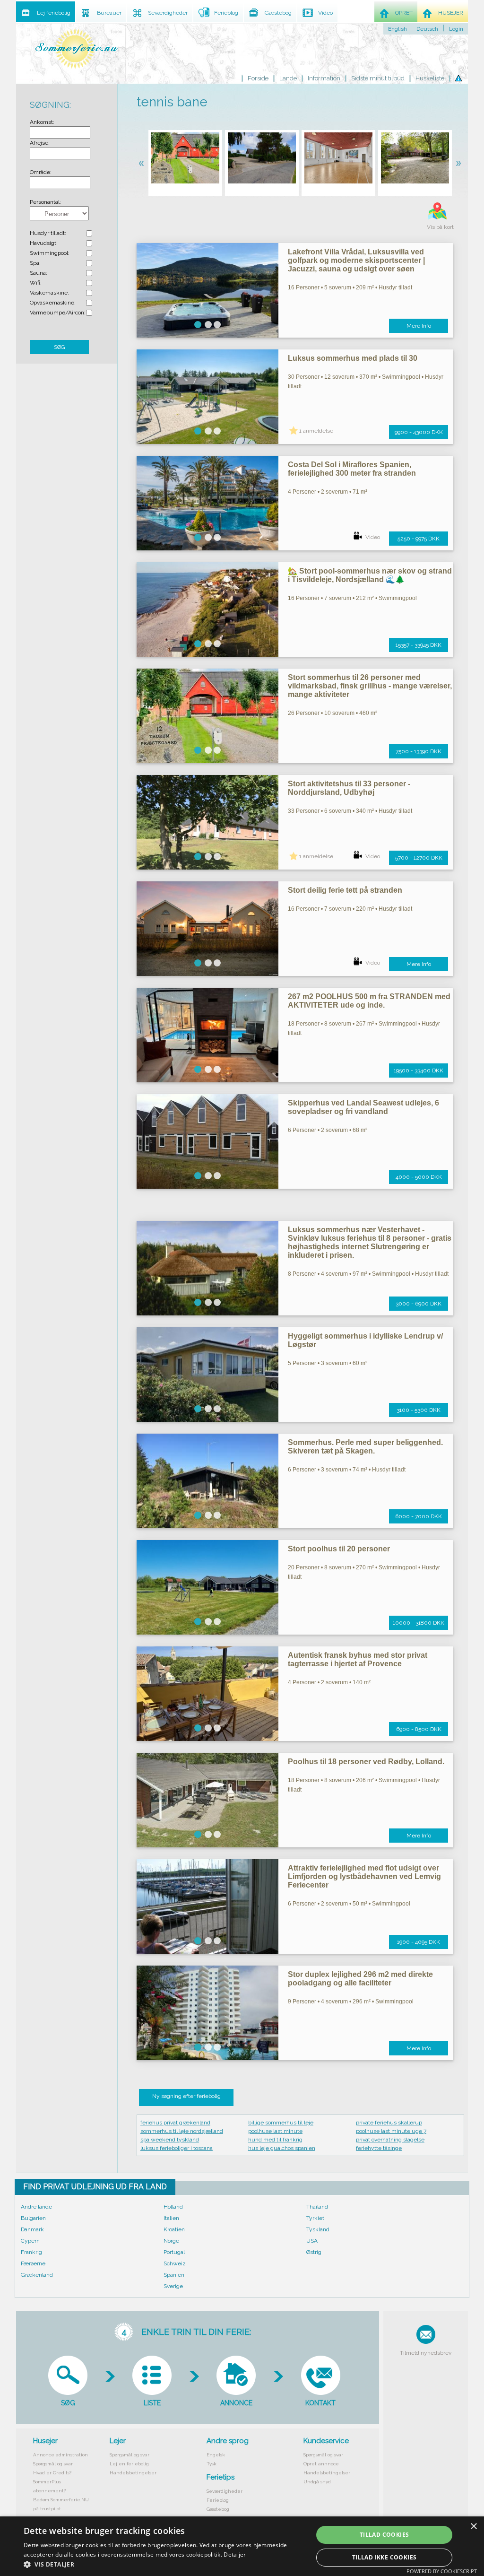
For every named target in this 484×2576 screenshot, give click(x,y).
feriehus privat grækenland (175, 2123)
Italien (171, 2218)
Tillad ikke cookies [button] (385, 2557)
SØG (60, 347)
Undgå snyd (317, 2482)
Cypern (30, 2241)
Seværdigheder (225, 2491)
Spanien (174, 2275)
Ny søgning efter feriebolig (186, 2096)
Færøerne (33, 2263)
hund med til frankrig (275, 2140)
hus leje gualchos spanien (282, 2148)
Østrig (314, 2252)
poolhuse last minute (275, 2131)
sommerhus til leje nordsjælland (182, 2131)
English (398, 29)
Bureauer (109, 13)
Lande (288, 78)
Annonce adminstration (60, 2455)
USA (312, 2241)
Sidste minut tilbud (378, 78)
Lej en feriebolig (129, 2464)
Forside (258, 78)
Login (456, 29)
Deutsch (427, 29)
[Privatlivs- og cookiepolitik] (458, 78)
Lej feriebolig (54, 13)
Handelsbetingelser (133, 2473)
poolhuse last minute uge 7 (391, 2131)
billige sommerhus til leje (281, 2123)
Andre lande (36, 2207)
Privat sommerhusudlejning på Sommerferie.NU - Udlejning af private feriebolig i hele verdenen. (77, 48)
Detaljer (235, 2554)
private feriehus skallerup (389, 2123)
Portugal (174, 2252)
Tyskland (318, 2229)
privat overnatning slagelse (390, 2140)
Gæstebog (218, 2509)
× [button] (473, 2527)
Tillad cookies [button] (385, 2535)
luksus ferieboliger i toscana (177, 2148)
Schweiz (175, 2263)
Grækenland (37, 2275)
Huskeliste (430, 78)
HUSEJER (451, 13)
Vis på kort (440, 227)
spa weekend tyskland (170, 2140)
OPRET (404, 13)
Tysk (212, 2464)
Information (324, 78)
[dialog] (242, 2546)
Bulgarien (33, 2218)
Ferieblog (218, 2500)
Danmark (32, 2229)
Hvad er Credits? (52, 2473)
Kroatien (174, 2229)
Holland (173, 2207)
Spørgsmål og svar (53, 2464)
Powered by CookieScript (442, 2571)
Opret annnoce (321, 2464)
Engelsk (216, 2455)
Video (373, 537)
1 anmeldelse (316, 431)
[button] (164, 2564)
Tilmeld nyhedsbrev (426, 2353)
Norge (171, 2241)
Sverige (173, 2286)
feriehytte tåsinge (379, 2148)
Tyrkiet (315, 2218)
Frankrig (31, 2252)
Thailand (317, 2207)
